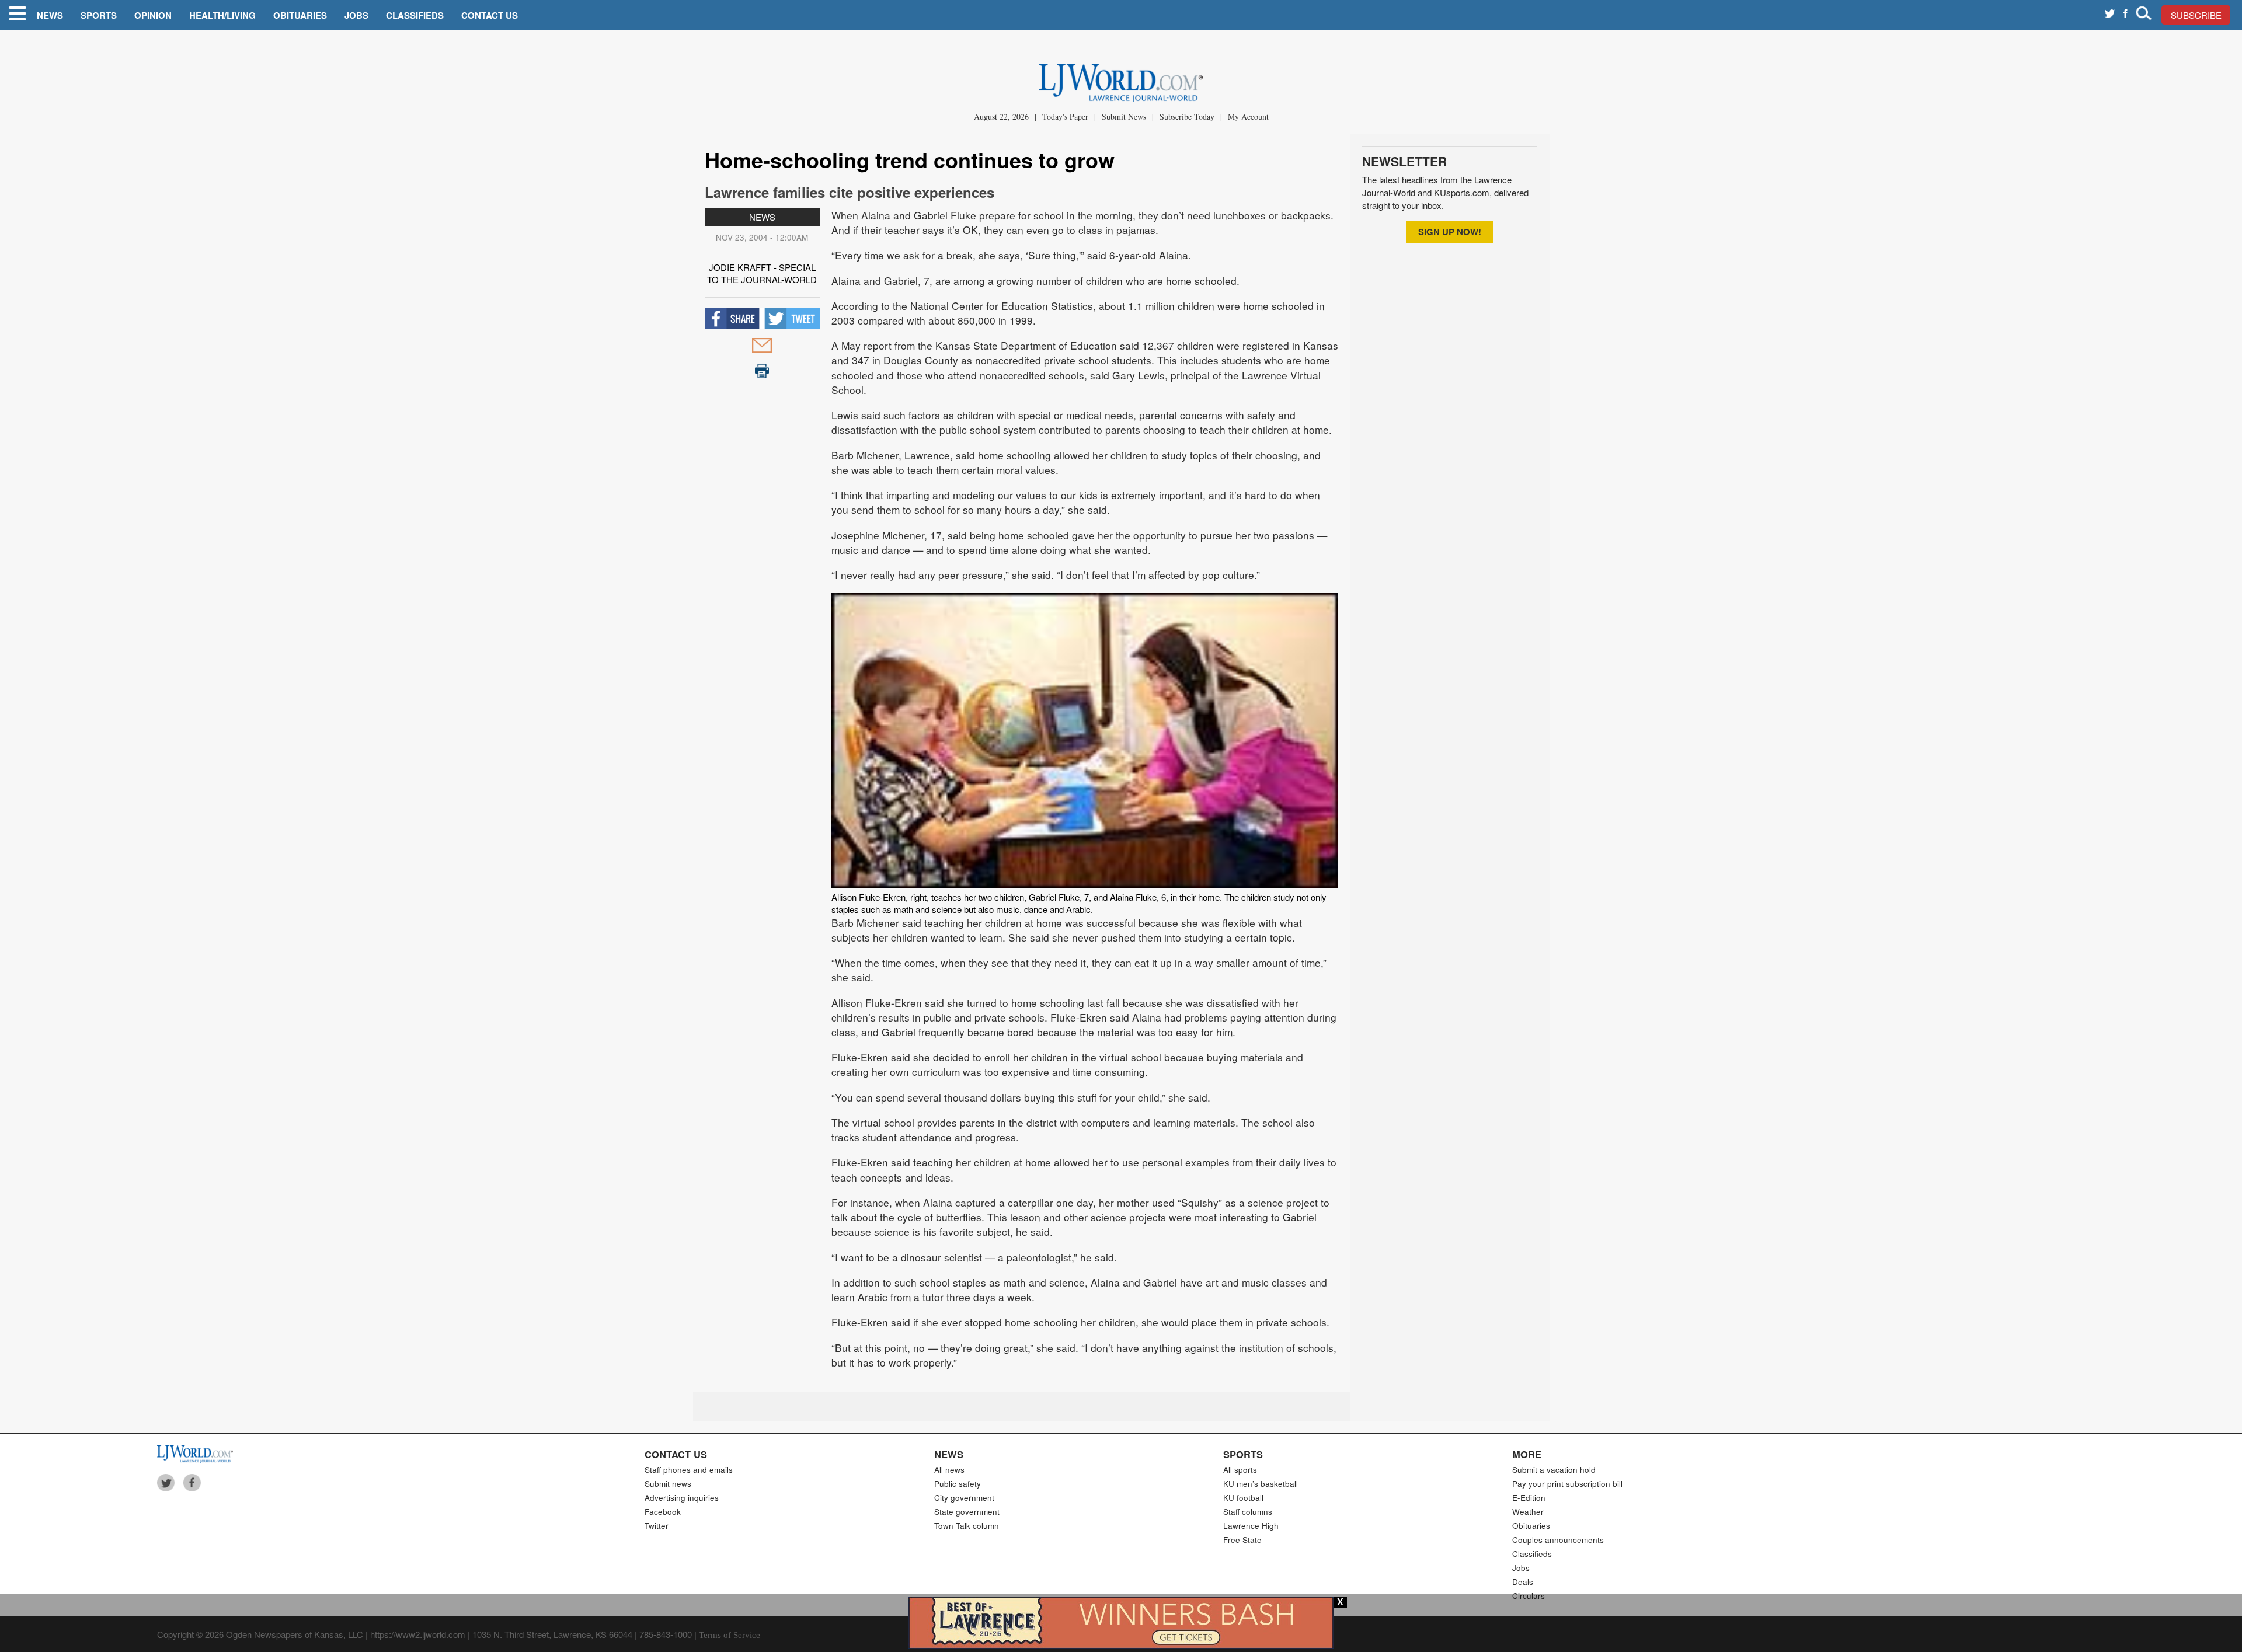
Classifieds (415, 15)
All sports (1240, 1470)
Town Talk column (967, 1526)
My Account (1248, 116)
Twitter (657, 1526)
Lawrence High (1251, 1526)
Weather (1528, 1512)
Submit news (668, 1484)
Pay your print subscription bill (1567, 1484)
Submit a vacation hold (1554, 1470)
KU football (1243, 1498)
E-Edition (1529, 1498)
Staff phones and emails (689, 1470)
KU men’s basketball (1261, 1484)
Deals (1523, 1582)
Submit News (1124, 116)
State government (967, 1512)
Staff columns (1248, 1512)
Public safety (958, 1484)
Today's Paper (1065, 116)
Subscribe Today (1187, 116)
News (50, 15)
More (1527, 1454)
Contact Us (490, 15)
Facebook (663, 1512)
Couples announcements (1558, 1540)
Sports (99, 15)
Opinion (153, 15)
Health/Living (222, 15)
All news (949, 1470)
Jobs (356, 15)
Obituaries (300, 15)
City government (964, 1498)
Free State (1242, 1540)
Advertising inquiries (682, 1498)
